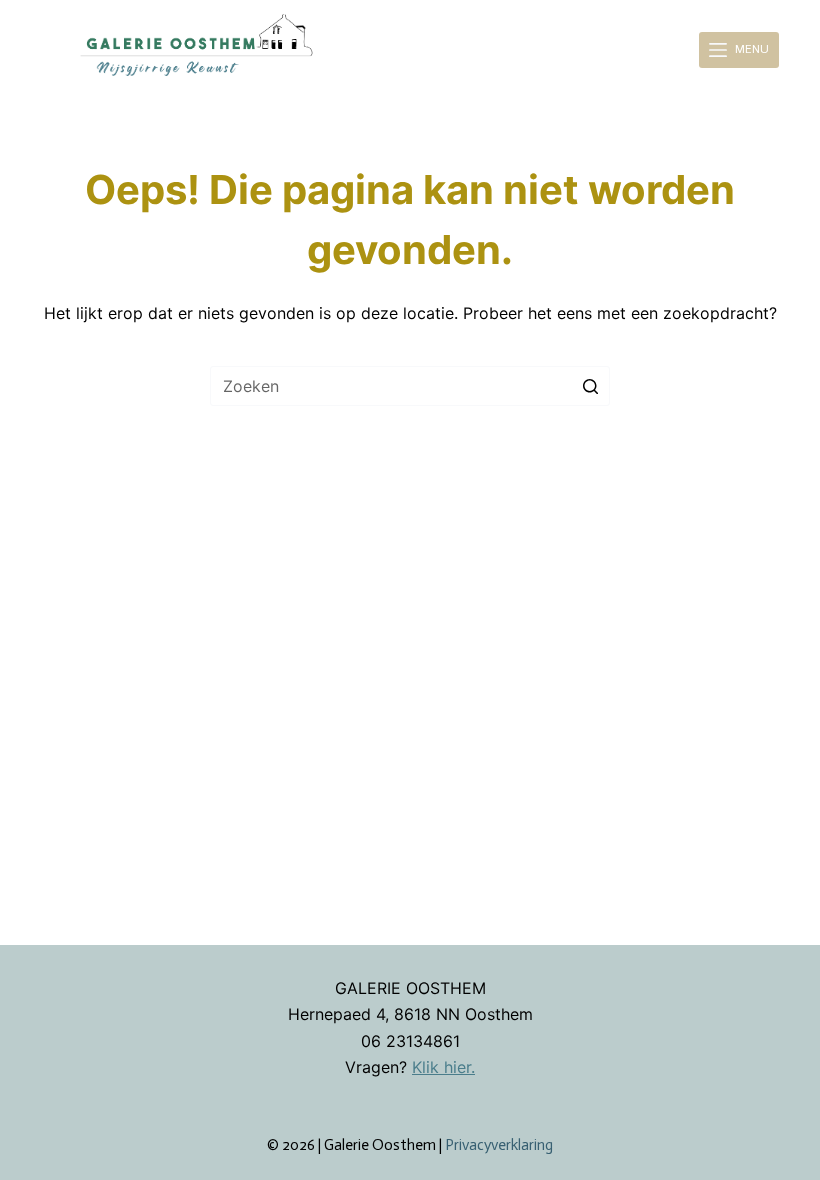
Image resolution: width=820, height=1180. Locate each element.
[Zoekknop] (590, 386)
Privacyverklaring (499, 1145)
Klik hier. (443, 1067)
